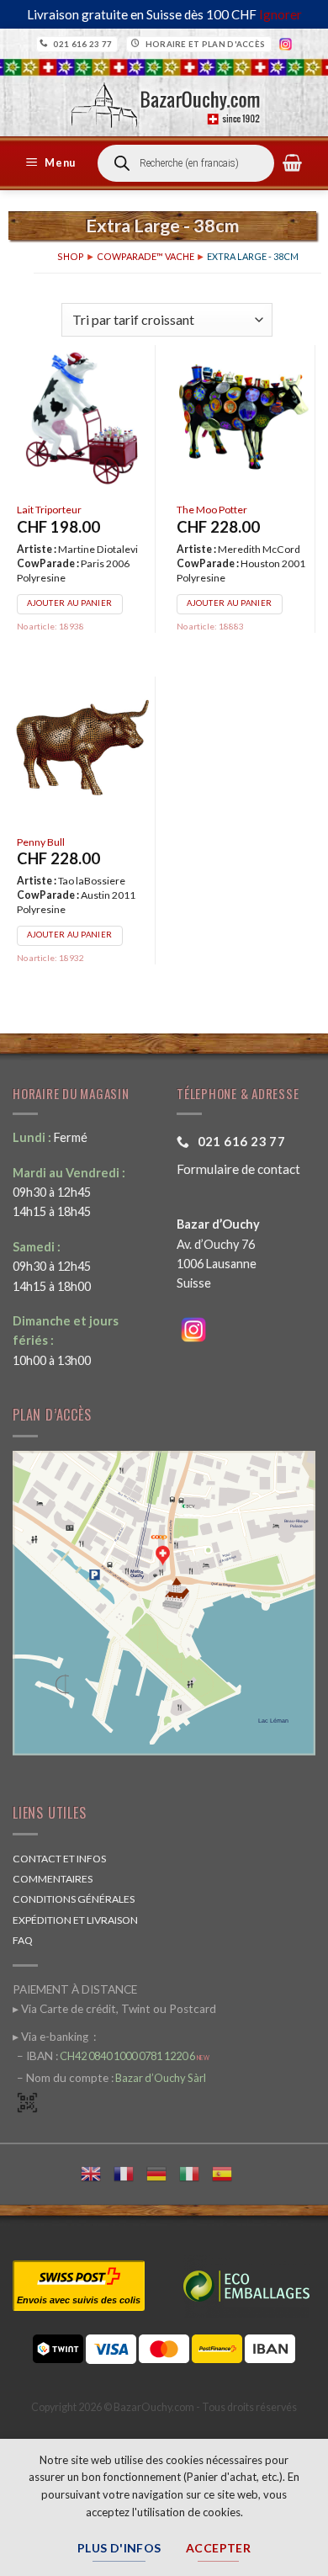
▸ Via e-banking (52, 2037)
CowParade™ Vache (145, 256)
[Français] (130, 2172)
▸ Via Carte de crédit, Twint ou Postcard (114, 2009)
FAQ (23, 1940)
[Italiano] (196, 2172)
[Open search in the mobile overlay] (186, 163)
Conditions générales (74, 1899)
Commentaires (53, 1879)
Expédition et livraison (75, 1920)
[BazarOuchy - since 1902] (164, 100)
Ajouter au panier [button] (69, 603)
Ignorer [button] (280, 14)
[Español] (228, 2172)
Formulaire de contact (238, 1169)
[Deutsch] (163, 2172)
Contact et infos (59, 1859)
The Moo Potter (212, 510)
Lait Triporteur (49, 510)
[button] (53, 163)
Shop (71, 256)
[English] (97, 2172)
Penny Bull (41, 842)
